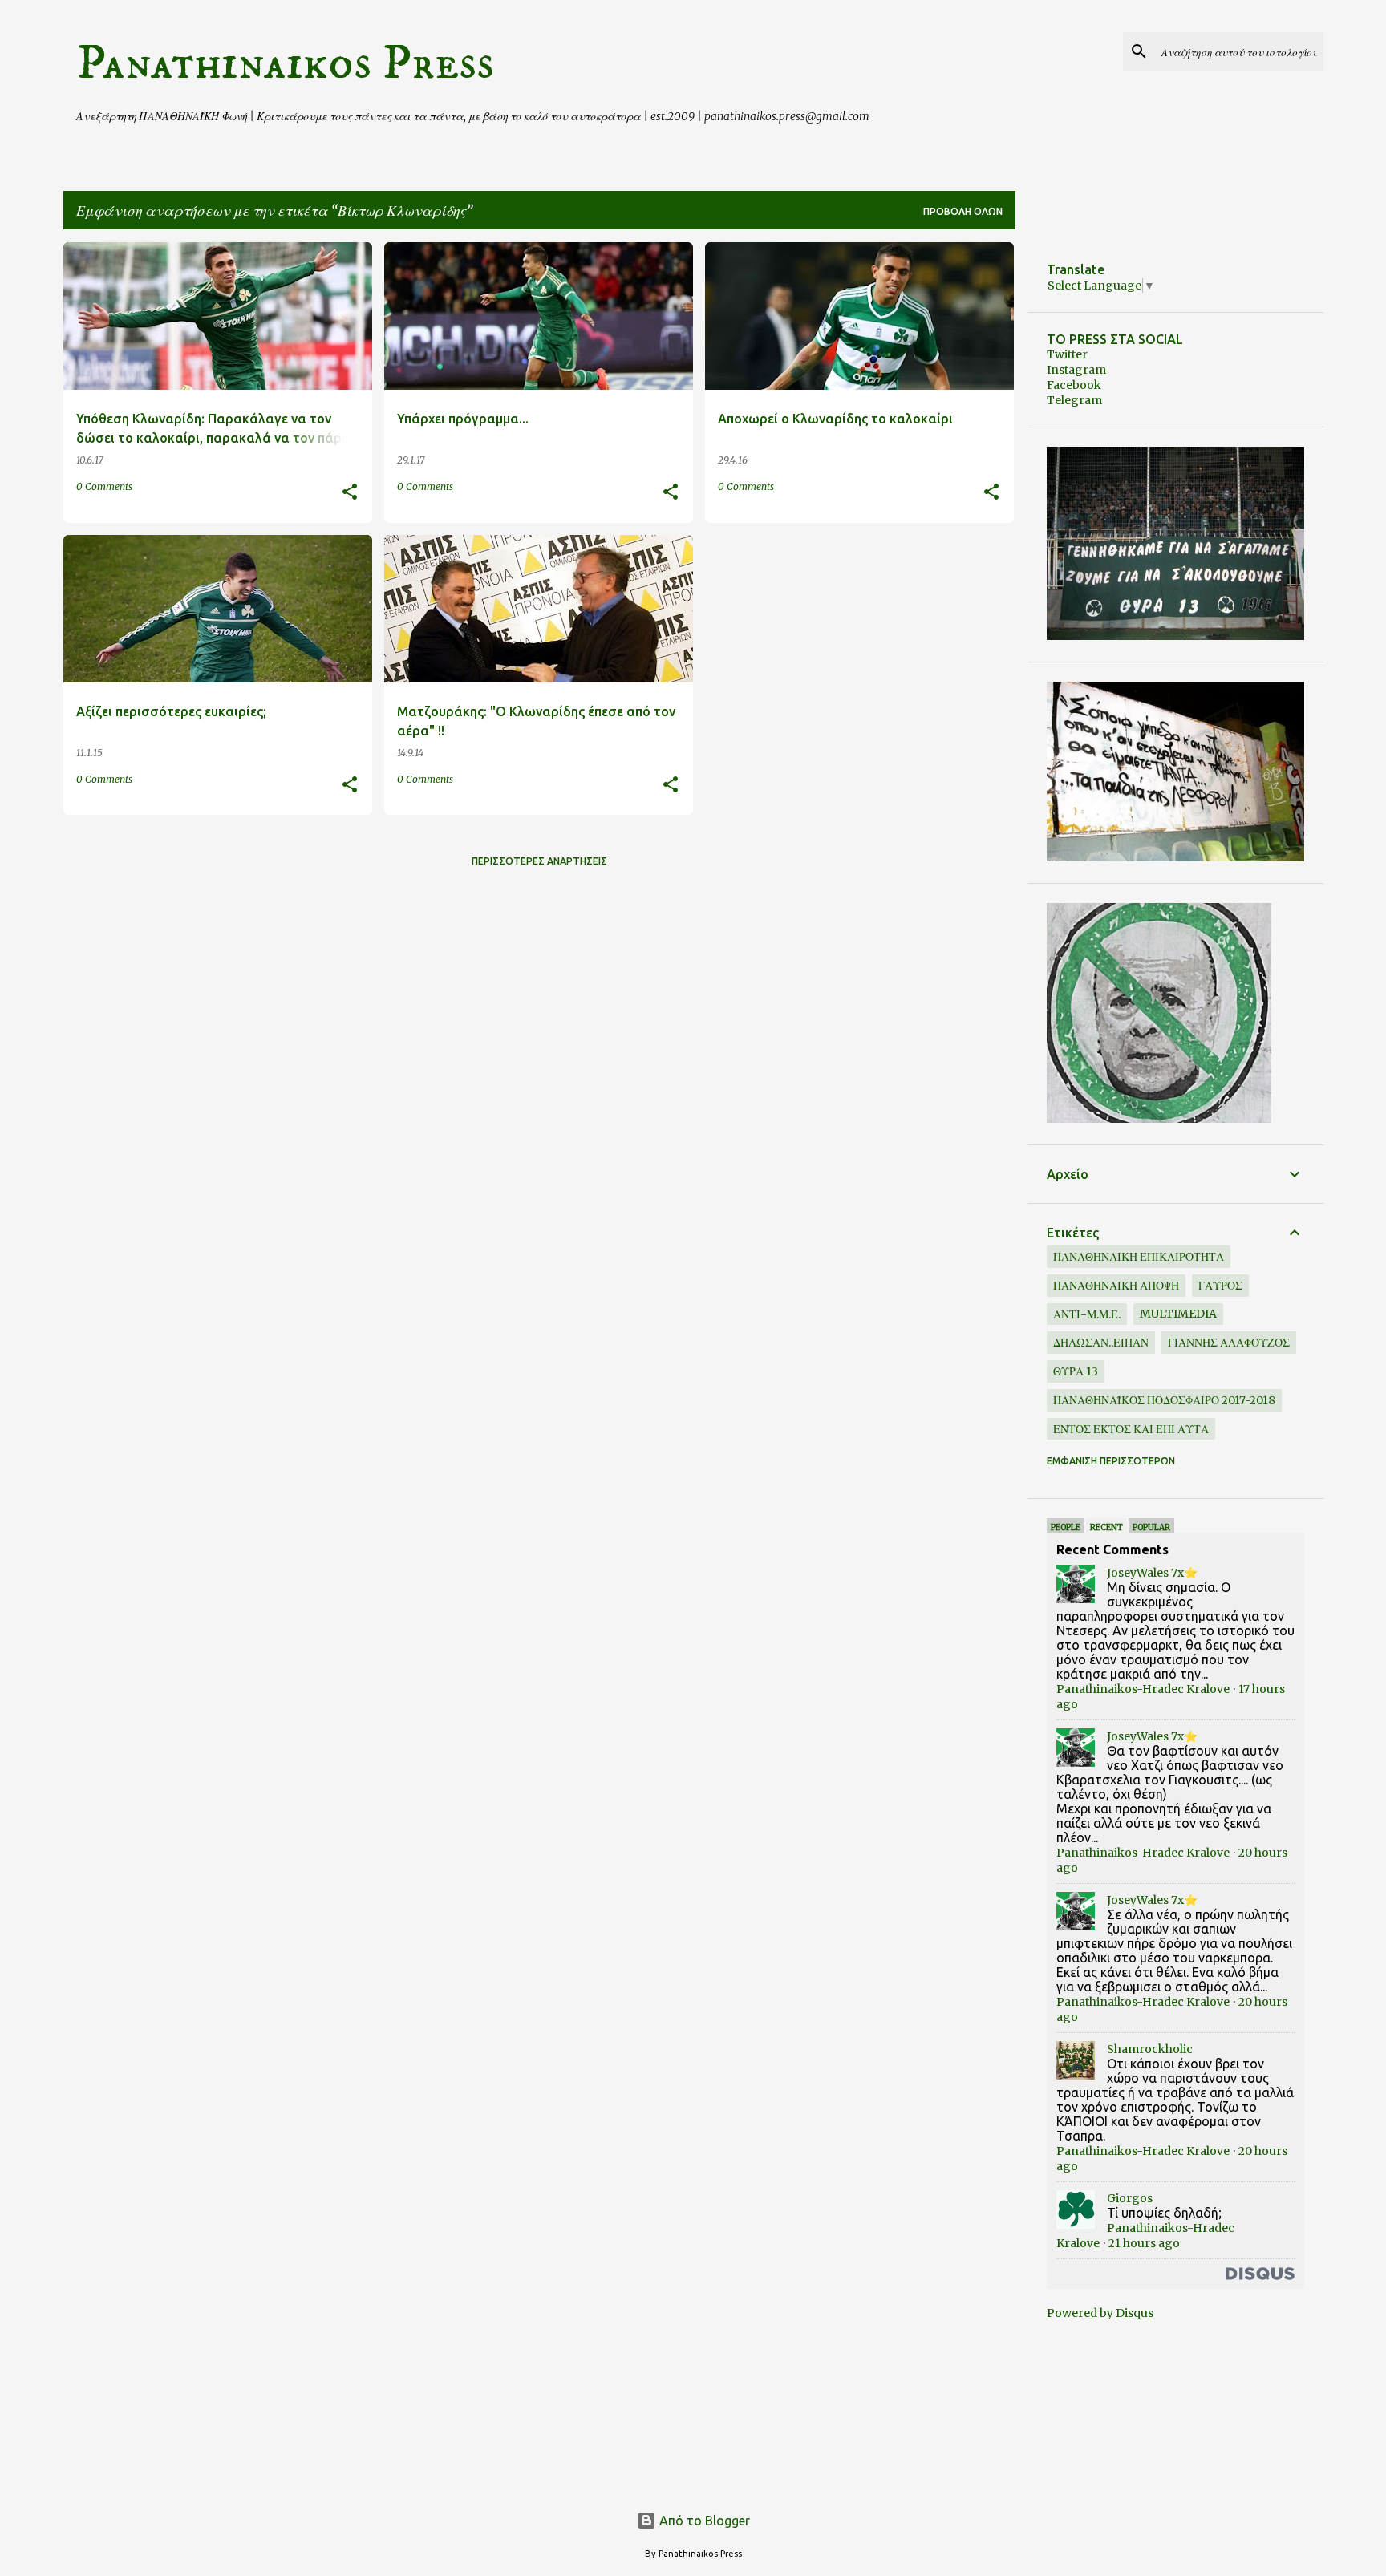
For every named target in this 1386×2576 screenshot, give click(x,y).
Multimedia (1178, 1314)
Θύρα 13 (1076, 1371)
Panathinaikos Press (285, 63)
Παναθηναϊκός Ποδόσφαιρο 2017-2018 (1164, 1400)
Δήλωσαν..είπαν (1101, 1343)
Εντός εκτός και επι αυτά (1131, 1429)
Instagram (1076, 370)
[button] (350, 493)
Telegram (1074, 400)
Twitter (1067, 354)
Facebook (1074, 385)
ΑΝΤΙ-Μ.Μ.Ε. (1087, 1314)
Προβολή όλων (963, 211)
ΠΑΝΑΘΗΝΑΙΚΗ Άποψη (1116, 1286)
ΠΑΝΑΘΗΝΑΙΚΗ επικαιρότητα (1139, 1257)
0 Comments (104, 486)
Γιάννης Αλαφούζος (1229, 1343)
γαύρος (1220, 1286)
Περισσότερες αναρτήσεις (539, 861)
